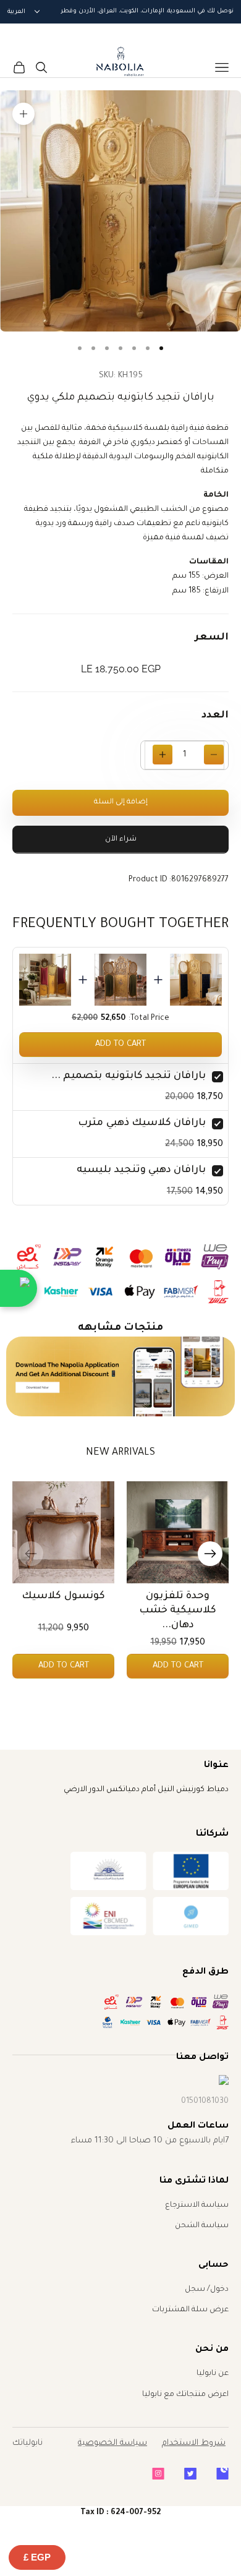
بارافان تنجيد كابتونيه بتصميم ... (129, 1076)
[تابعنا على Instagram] (158, 2474)
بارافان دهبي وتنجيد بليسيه (141, 1170)
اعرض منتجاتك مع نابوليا (185, 2395)
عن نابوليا (213, 2374)
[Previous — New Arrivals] (31, 1554)
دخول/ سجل (207, 2290)
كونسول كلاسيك (63, 1596)
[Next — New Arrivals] (210, 1554)
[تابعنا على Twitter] (190, 2474)
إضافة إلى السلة (121, 802)
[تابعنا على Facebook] (222, 2474)
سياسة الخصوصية (112, 2443)
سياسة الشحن (202, 2226)
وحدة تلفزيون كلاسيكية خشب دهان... (178, 1611)
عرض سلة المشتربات (190, 2310)
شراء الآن (121, 840)
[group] (121, 1377)
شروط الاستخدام (194, 2443)
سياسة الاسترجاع (197, 2206)
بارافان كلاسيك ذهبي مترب (142, 1123)
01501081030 (205, 2102)
